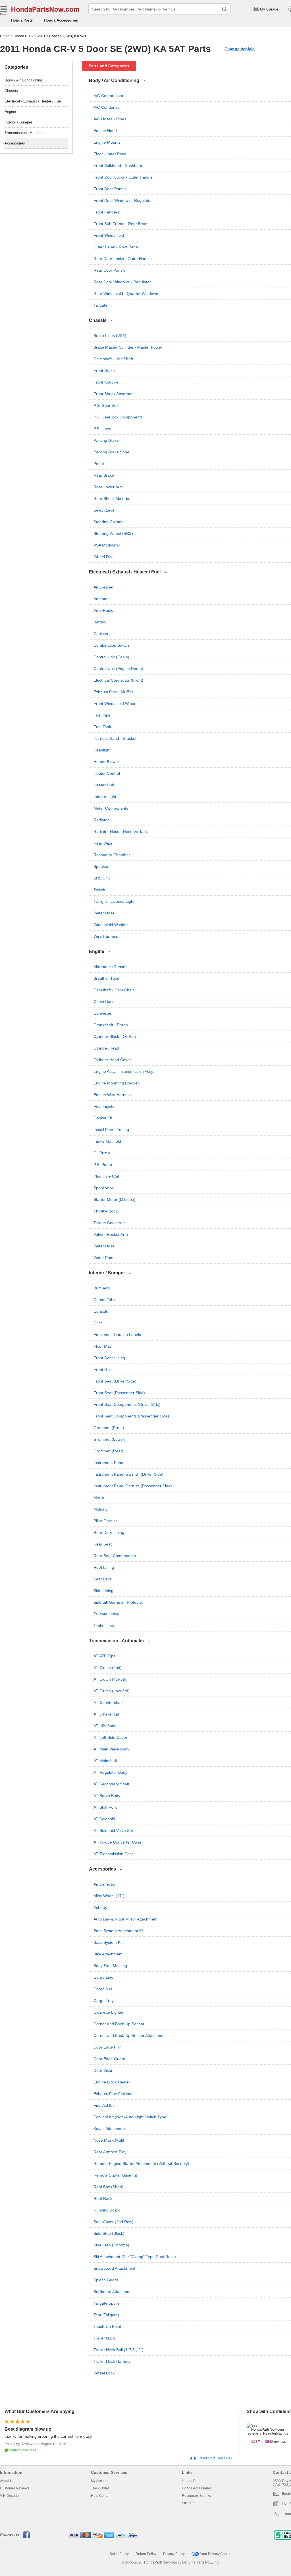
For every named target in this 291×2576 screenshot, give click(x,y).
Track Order (100, 2488)
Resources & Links (196, 2496)
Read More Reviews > (216, 2458)
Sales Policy (119, 2554)
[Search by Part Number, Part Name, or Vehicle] (225, 9)
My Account (100, 2481)
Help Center (100, 2496)
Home (5, 36)
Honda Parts (22, 20)
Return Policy (146, 2554)
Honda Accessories (61, 20)
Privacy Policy (174, 2554)
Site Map (189, 2503)
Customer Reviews (15, 2488)
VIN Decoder (10, 2496)
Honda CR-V (24, 36)
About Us (7, 2481)
